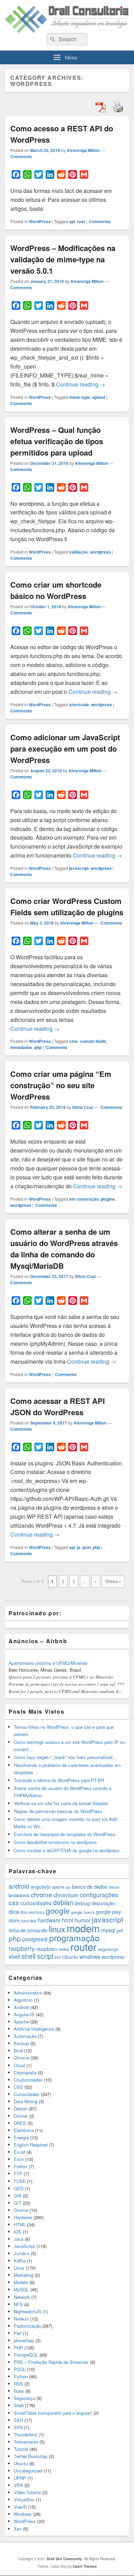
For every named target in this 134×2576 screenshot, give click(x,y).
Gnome (21, 2210)
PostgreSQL (26, 2355)
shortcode (79, 705)
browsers (19, 1895)
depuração (103, 1903)
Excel (19, 2152)
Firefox (21, 2166)
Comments (21, 156)
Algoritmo (23, 2000)
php (38, 1047)
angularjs (41, 1886)
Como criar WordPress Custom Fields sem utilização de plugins (67, 907)
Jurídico (22, 2253)
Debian (21, 2109)
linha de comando (28, 1930)
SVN (18, 2427)
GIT (18, 2203)
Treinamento (26, 2442)
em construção (84, 1199)
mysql (108, 1930)
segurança (108, 1949)
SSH (18, 2420)
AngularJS (24, 2014)
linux (57, 1929)
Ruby (19, 2391)
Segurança (24, 2398)
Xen (18, 2529)
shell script (37, 1956)
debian (63, 1902)
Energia (21, 2137)
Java (19, 2239)
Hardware (23, 2217)
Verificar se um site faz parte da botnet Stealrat (61, 1803)
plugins (108, 1199)
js (79, 1547)
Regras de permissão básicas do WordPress (58, 1811)
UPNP (20, 2478)
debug (82, 1903)
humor (82, 1920)
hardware (49, 1920)
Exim (19, 2159)
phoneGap (24, 2340)
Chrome (21, 2058)
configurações (99, 1895)
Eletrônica (24, 2130)
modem (83, 1928)
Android (21, 2007)
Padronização (27, 2326)
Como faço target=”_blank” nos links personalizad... (65, 1757)
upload (99, 397)
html (68, 1920)
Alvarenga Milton (83, 150)
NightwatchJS (27, 2311)
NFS (18, 2304)
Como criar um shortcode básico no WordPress (56, 590)
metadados (21, 1047)
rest (81, 221)
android (19, 1886)
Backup (21, 2043)
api (72, 221)
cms (73, 1041)
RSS (18, 2384)
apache (58, 1887)
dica (14, 1911)
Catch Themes (85, 2566)
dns (24, 1912)
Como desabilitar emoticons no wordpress (55, 1842)
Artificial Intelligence (34, 2029)
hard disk (29, 1921)
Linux (19, 2268)
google (58, 1910)
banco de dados (90, 1886)
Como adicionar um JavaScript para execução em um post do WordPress (65, 749)
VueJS (20, 2507)
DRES (20, 2123)
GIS (18, 2196)
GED (19, 2188)
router (83, 1946)
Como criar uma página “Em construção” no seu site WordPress (61, 1085)
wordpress (100, 552)
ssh (58, 1957)
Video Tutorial (27, 2492)
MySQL (21, 2289)
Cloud (19, 2065)
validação (79, 552)
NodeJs (21, 2319)
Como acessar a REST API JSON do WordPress (58, 1406)
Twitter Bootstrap (31, 2456)
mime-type (80, 397)
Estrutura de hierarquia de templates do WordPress (65, 1834)
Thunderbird (25, 2435)
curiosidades (36, 1903)
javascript (79, 868)
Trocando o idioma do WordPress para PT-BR (59, 1780)
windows (90, 1956)
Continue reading (81, 384)
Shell (19, 2405)
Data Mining (26, 2101)
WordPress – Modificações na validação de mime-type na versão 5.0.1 (63, 259)
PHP (18, 2348)
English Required (31, 2145)
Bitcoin (114, 1887)
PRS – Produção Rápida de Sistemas (51, 2362)
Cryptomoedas (28, 2080)
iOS (18, 2232)
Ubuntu (70, 1957)
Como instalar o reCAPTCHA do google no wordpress (67, 1850)
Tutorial (21, 2449)
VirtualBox (24, 2499)
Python (21, 2376)
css (14, 1902)
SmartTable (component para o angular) (53, 2413)
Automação (25, 2036)
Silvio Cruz (83, 1107)
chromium (66, 1895)
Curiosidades (27, 2094)
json (87, 1547)
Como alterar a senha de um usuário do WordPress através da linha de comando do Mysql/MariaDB (64, 1249)
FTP (18, 2174)
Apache (21, 2022)
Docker (21, 2116)
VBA (18, 2485)
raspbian (47, 1949)
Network (22, 2297)
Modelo (21, 2282)
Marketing (24, 2275)
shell (14, 1956)
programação (74, 1938)
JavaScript (24, 2246)
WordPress (40, 221)
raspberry (22, 1948)
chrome (41, 1894)
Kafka (20, 2261)
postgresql (35, 1939)
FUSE (20, 2181)
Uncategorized (28, 2471)
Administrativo (28, 1993)
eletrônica (36, 1912)
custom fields (93, 1041)
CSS (18, 2087)
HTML (20, 2224)
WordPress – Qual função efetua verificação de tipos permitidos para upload (57, 441)
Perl (18, 2333)
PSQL (20, 2369)
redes (64, 1949)
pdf (120, 1930)
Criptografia (25, 2072)
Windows (23, 2514)
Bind (18, 2050)
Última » (113, 1581)
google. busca (83, 1912)
